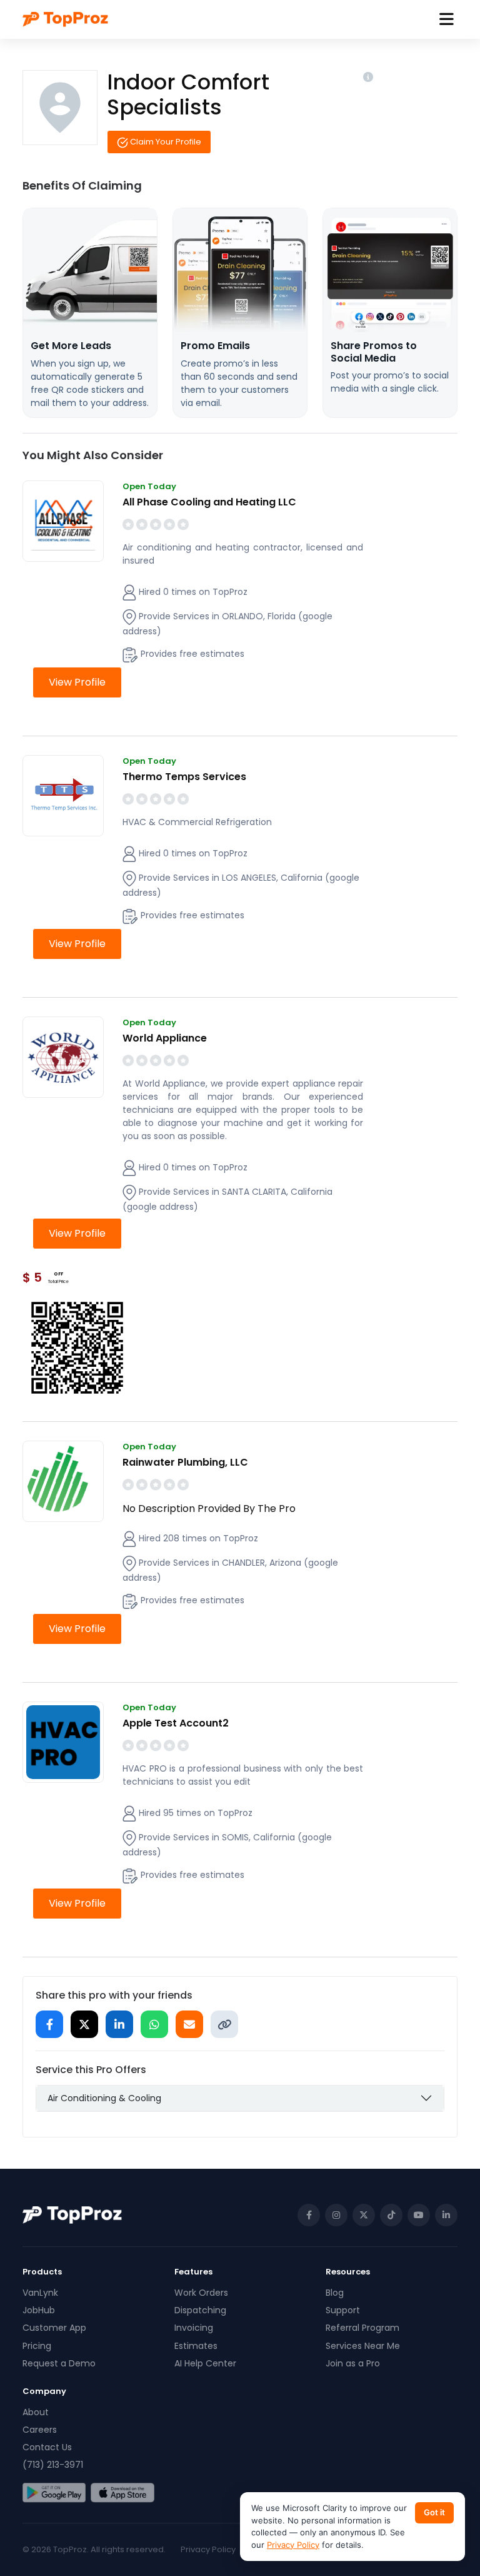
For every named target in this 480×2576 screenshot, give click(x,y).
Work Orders (201, 2293)
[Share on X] (84, 2024)
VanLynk (40, 2293)
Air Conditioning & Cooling (104, 2098)
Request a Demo (59, 2363)
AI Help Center (205, 2363)
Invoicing (194, 2328)
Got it (434, 2512)
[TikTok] (391, 2215)
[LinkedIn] (446, 2215)
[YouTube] (419, 2215)
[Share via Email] (189, 2024)
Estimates (196, 2346)
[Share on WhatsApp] (154, 2024)
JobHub (39, 2310)
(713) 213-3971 (53, 2465)
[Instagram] (336, 2215)
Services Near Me (363, 2346)
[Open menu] (447, 20)
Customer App (54, 2328)
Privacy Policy (208, 2549)
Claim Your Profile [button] (165, 142)
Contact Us (47, 2447)
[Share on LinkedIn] (119, 2024)
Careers (40, 2430)
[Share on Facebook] (49, 2024)
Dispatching (200, 2310)
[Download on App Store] (122, 2493)
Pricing (37, 2346)
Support (343, 2310)
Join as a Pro (353, 2363)
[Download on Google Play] (54, 2493)
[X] (364, 2215)
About (36, 2412)
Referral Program (362, 2328)
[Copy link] (224, 2024)
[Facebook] (309, 2215)
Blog (335, 2293)
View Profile (77, 682)
